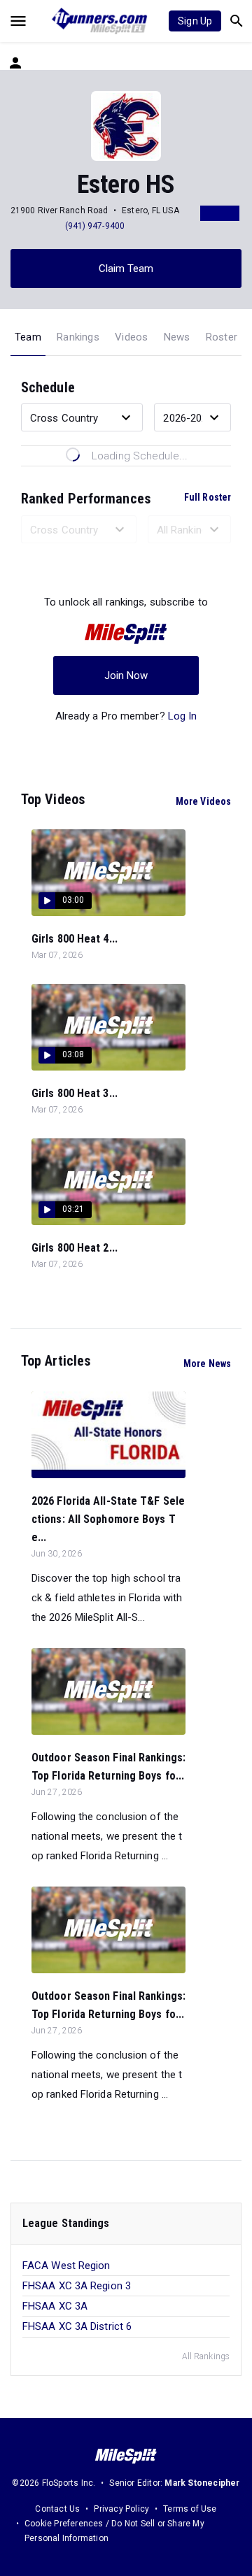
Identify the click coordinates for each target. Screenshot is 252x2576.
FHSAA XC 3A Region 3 (77, 2286)
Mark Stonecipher (202, 2483)
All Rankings (206, 2356)
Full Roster (208, 497)
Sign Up (195, 21)
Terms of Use (190, 2509)
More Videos (203, 801)
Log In (183, 716)
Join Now (126, 675)
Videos (131, 337)
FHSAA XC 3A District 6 (77, 2326)
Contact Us (57, 2509)
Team (28, 337)
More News (207, 1364)
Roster (222, 337)
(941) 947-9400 (95, 226)
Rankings (78, 337)
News (177, 337)
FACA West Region (66, 2266)
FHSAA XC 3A (55, 2306)
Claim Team (126, 269)
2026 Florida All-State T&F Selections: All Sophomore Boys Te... (108, 1519)
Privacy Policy (121, 2509)
